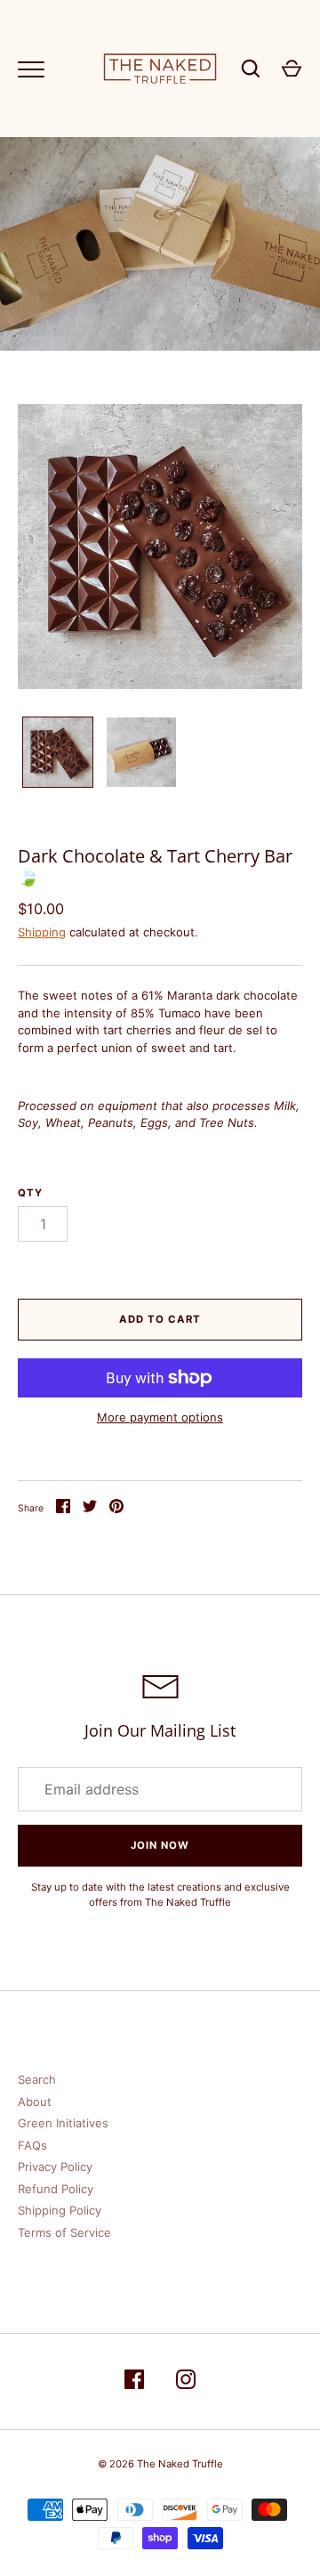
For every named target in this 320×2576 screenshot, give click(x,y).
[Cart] (292, 69)
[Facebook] (134, 2382)
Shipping (42, 932)
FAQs (32, 2145)
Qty (30, 1193)
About (35, 2102)
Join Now (160, 1845)
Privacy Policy (55, 2167)
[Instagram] (186, 2382)
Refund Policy (56, 2189)
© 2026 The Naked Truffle (160, 2464)
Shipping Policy (60, 2210)
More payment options (160, 1417)
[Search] (251, 69)
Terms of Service (64, 2232)
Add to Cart (160, 1319)
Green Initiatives (63, 2123)
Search (37, 2079)
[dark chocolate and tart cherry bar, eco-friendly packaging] (141, 752)
